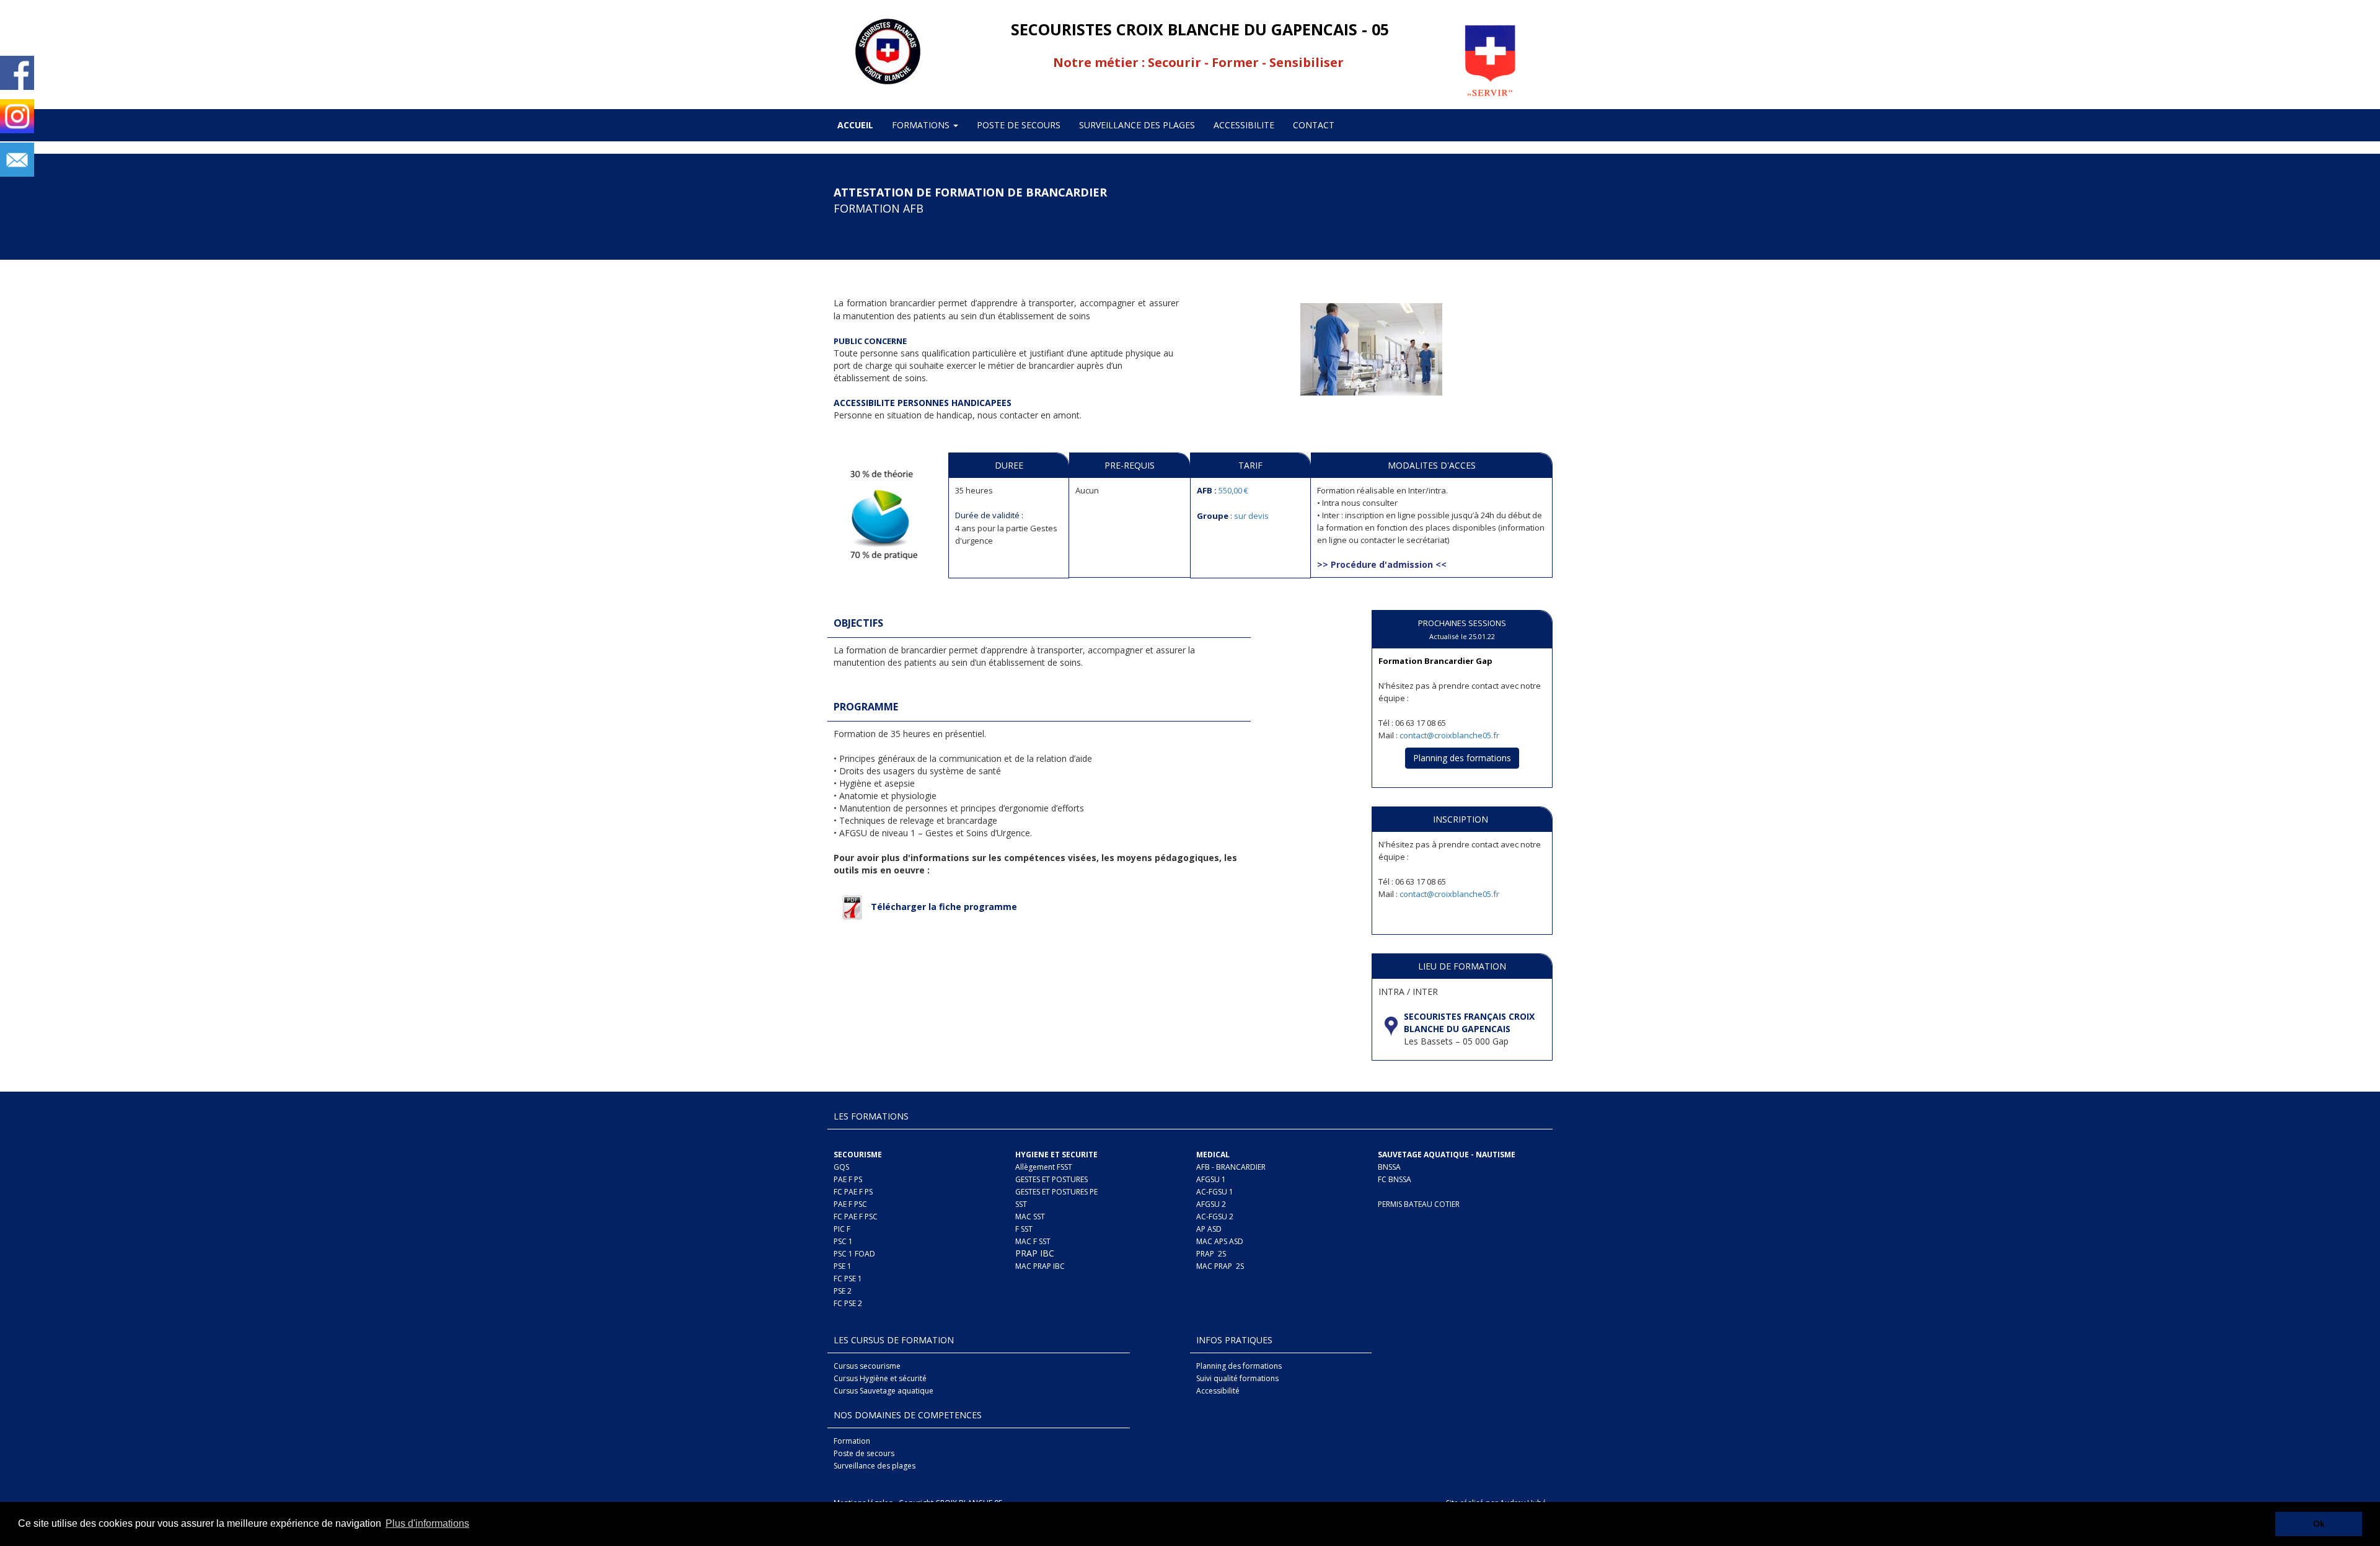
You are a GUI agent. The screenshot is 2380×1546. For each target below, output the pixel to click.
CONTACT (1314, 125)
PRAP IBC (1035, 1253)
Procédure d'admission (1382, 564)
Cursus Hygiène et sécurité (880, 1378)
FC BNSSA (1395, 1179)
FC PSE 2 (848, 1303)
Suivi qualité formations (1237, 1378)
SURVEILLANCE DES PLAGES (1137, 125)
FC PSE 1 (848, 1279)
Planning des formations (1462, 758)
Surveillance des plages (875, 1466)
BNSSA (1389, 1167)
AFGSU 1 (1211, 1179)
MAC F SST (1033, 1241)
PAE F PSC (850, 1204)
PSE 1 (843, 1266)
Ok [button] (2319, 1524)
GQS (841, 1167)
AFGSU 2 (1211, 1204)
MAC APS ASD (1220, 1241)
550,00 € (1233, 490)
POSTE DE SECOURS (1019, 125)
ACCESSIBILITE (1244, 125)
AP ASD (1209, 1229)
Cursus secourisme (867, 1366)
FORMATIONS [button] (922, 125)
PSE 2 (843, 1291)
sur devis (1251, 516)
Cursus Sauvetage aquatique (884, 1391)
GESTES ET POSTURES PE (1056, 1192)
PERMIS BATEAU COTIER (1419, 1204)
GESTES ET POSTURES (1051, 1179)
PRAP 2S (1211, 1254)
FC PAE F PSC (856, 1217)
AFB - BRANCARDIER (1231, 1167)
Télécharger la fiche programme (944, 907)
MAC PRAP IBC (1040, 1266)
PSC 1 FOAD (854, 1254)
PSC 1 (843, 1241)
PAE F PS (848, 1179)
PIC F (842, 1229)
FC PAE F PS (853, 1192)
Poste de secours (864, 1453)
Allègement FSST (1044, 1167)
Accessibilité (1218, 1391)
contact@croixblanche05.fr (1449, 735)
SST (1021, 1204)
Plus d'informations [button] (427, 1523)
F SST (1024, 1229)
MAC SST (1030, 1217)
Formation (852, 1441)
